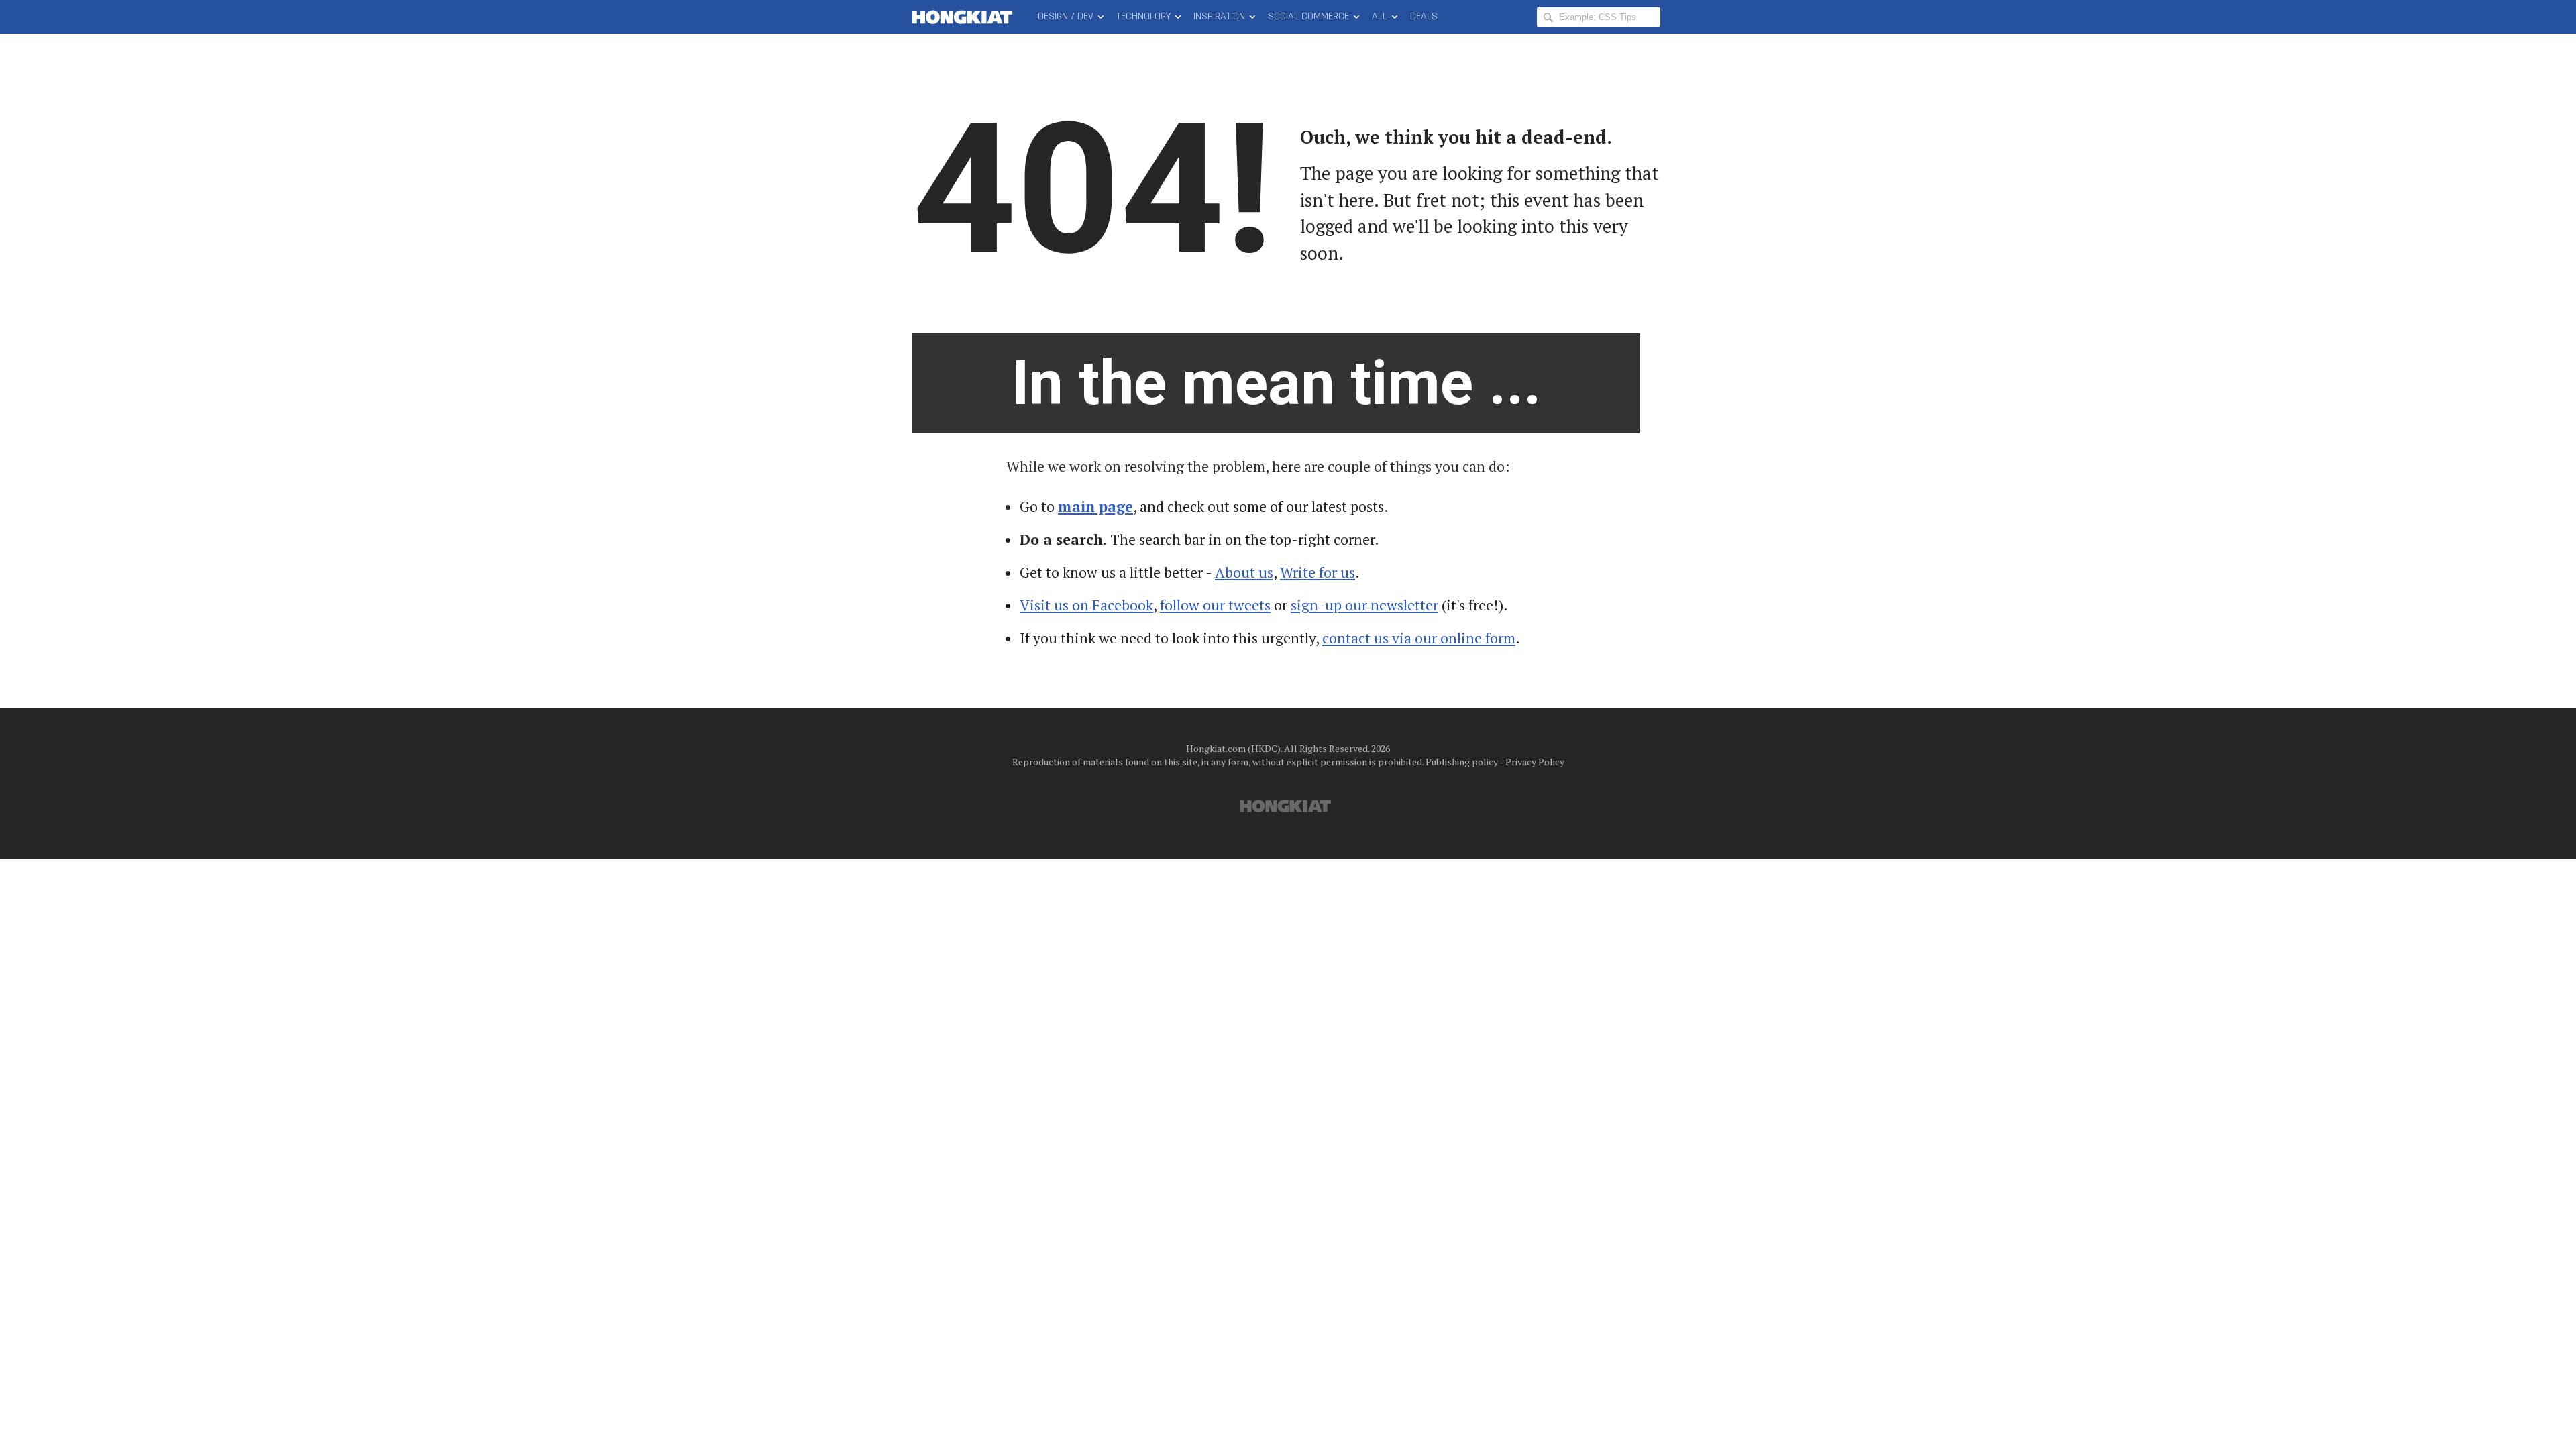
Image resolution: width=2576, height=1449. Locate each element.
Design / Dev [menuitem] (1066, 16)
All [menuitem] (1380, 16)
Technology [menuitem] (1143, 16)
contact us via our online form (1419, 638)
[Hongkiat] (965, 17)
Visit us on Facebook (1086, 605)
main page (1095, 506)
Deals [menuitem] (1424, 16)
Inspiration (1219, 16)
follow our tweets (1215, 605)
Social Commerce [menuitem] (1308, 16)
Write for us (1318, 572)
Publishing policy (1462, 762)
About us (1244, 572)
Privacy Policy (1535, 762)
